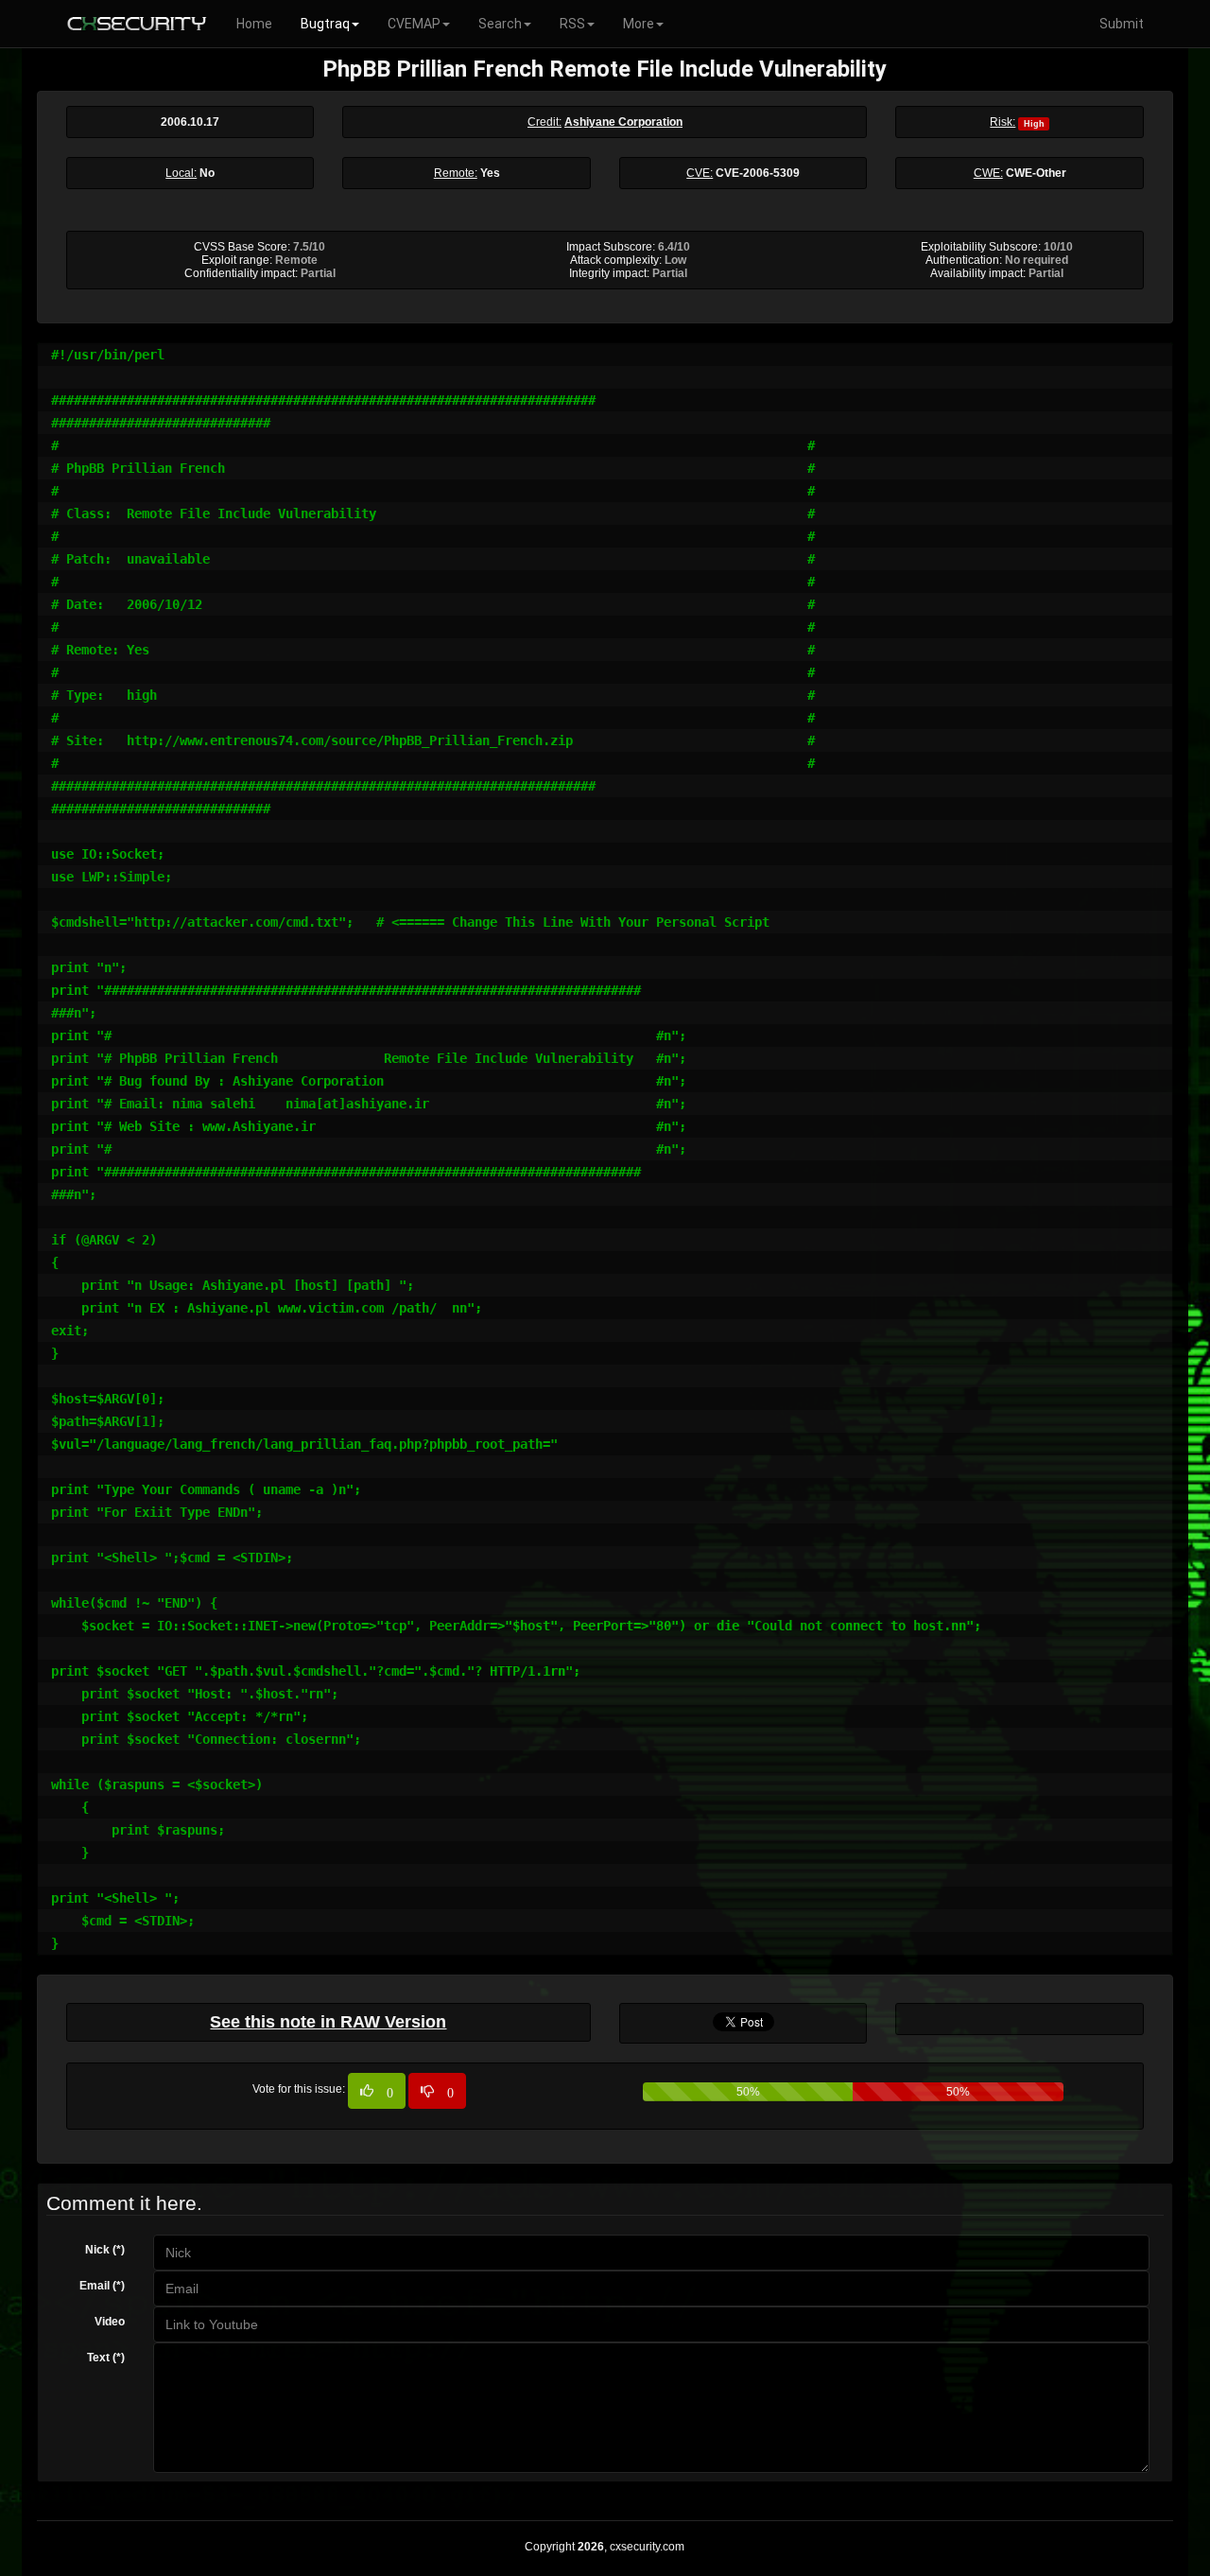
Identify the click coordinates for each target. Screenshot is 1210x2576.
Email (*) (102, 2286)
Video (110, 2322)
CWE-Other (1036, 173)
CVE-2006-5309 (758, 173)
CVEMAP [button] (414, 24)
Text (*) (106, 2358)
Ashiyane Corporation (623, 122)
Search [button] (500, 24)
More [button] (639, 24)
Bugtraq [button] (325, 24)
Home (254, 24)
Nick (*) (105, 2250)
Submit (1122, 24)
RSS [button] (572, 24)
